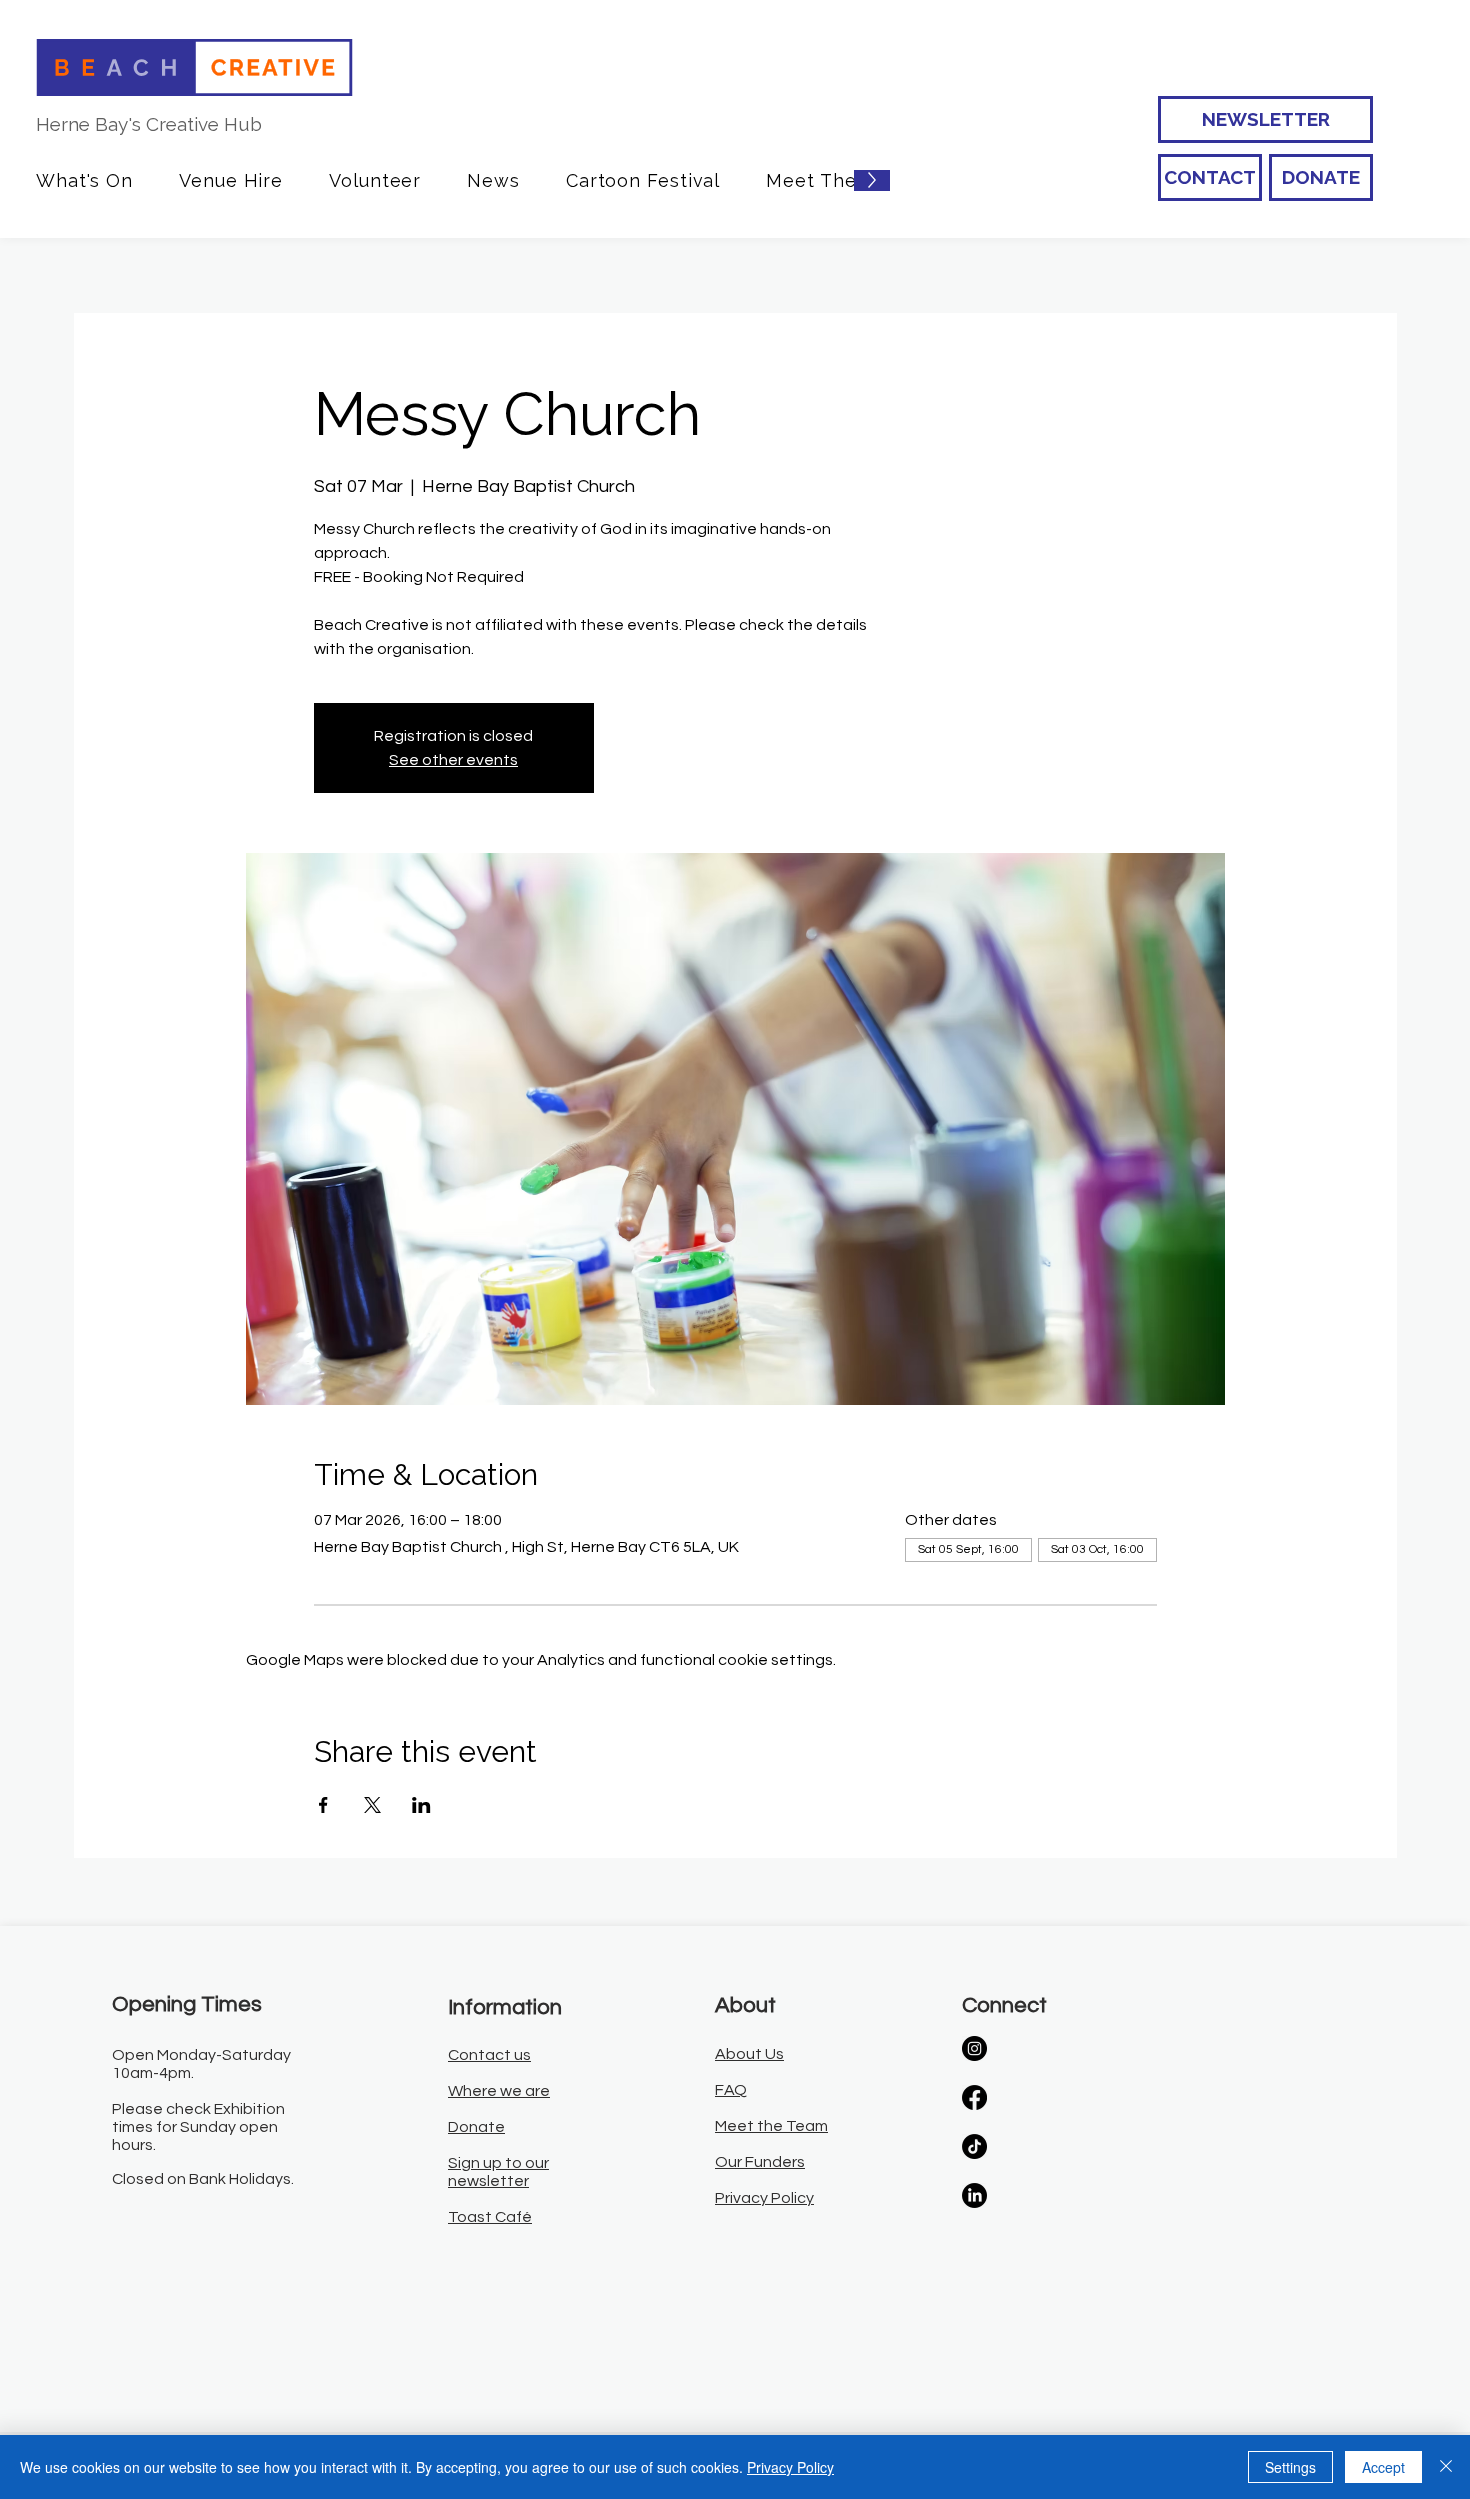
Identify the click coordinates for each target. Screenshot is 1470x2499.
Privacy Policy (790, 2467)
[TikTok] (974, 2146)
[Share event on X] (372, 1805)
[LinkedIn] (974, 2195)
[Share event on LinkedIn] (421, 1805)
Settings (1290, 2467)
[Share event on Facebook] (323, 1805)
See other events (453, 760)
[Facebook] (974, 2097)
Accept (1383, 2467)
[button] (84, 180)
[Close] (1446, 2467)
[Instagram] (974, 2048)
